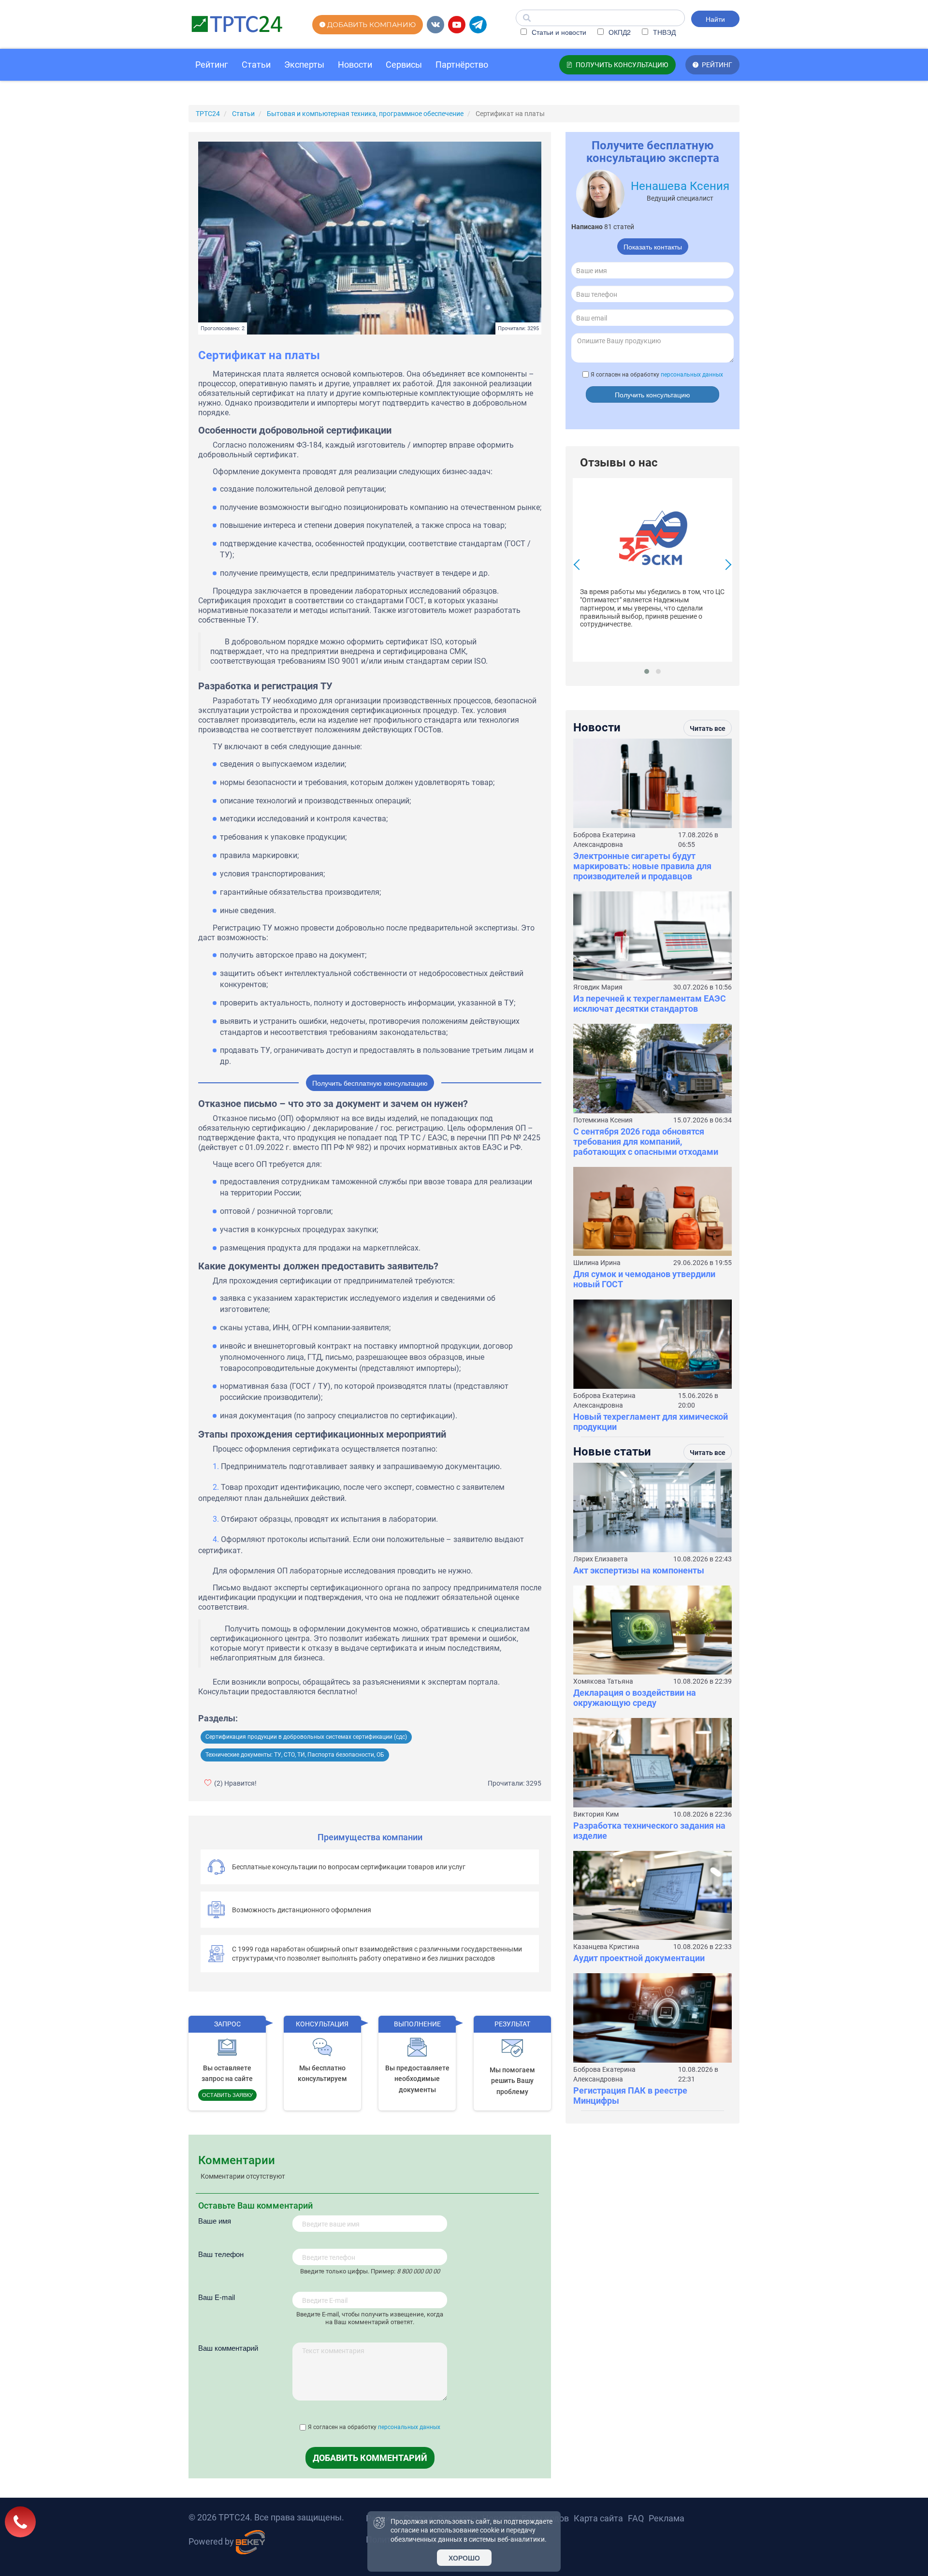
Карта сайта (598, 2518)
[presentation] (579, 566)
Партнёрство (462, 65)
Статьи (256, 65)
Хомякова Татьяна (603, 1681)
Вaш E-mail (217, 2297)
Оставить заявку (227, 2095)
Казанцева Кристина (606, 1947)
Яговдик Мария (598, 987)
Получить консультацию (652, 394)
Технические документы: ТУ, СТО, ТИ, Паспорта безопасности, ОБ (295, 1755)
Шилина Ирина (597, 1263)
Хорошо (464, 2558)
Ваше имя (215, 2220)
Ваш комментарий (228, 2348)
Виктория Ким (596, 1814)
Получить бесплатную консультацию (370, 1083)
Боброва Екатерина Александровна (604, 840)
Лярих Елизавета (601, 1559)
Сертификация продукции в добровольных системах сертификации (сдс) (306, 1737)
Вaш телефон (221, 2254)
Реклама (667, 2518)
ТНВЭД (663, 32)
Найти (715, 19)
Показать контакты (653, 247)
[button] (647, 671)
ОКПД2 (619, 32)
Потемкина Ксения (603, 1120)
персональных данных (409, 2427)
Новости (355, 65)
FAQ (636, 2518)
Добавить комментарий (370, 2458)
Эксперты (304, 65)
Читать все (708, 728)
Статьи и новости (558, 32)
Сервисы (404, 65)
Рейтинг (212, 65)
